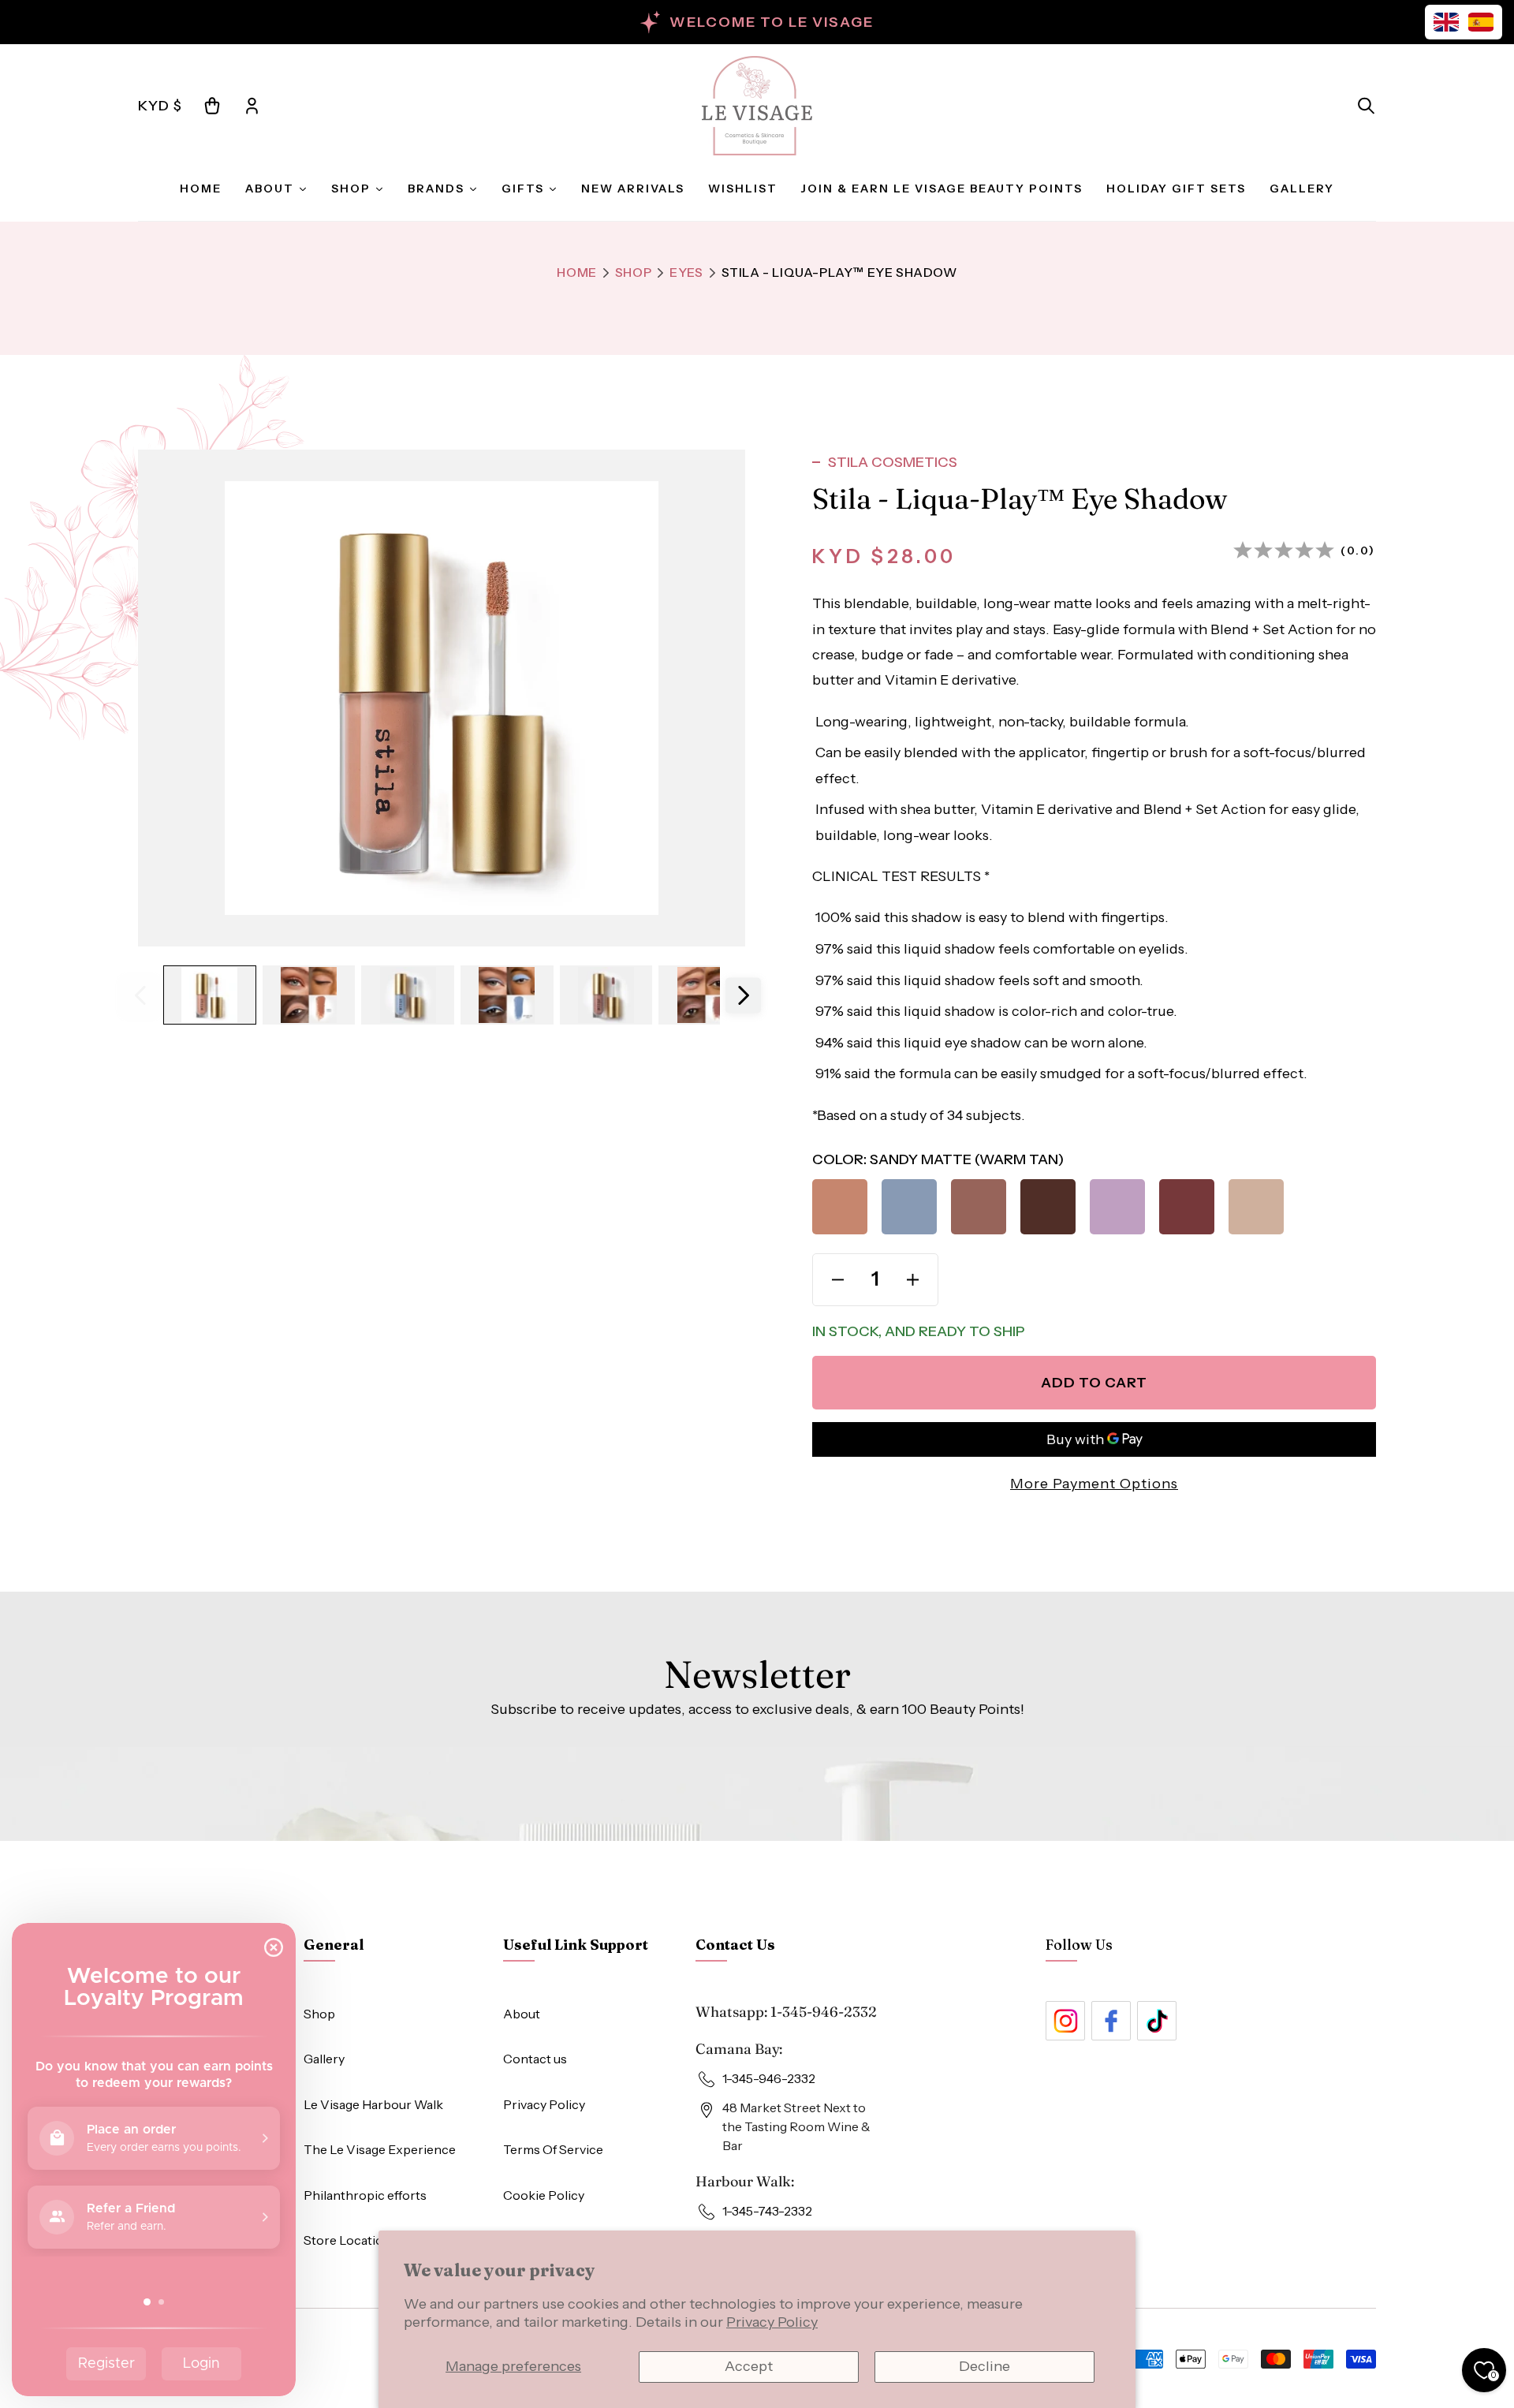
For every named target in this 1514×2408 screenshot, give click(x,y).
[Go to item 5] (606, 995)
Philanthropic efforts (365, 2195)
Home (576, 272)
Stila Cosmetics (893, 462)
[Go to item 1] (210, 995)
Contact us (535, 2059)
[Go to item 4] (507, 995)
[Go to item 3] (408, 995)
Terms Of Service (553, 2149)
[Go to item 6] (705, 995)
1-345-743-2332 (767, 2211)
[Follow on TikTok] (1157, 2021)
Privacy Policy (772, 2322)
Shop (633, 272)
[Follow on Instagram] (1065, 2021)
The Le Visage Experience (380, 2149)
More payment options (1094, 1484)
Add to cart (1094, 1383)
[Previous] (140, 995)
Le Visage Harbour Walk (373, 2104)
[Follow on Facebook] (1111, 2021)
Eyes (686, 272)
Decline (984, 2366)
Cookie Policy (544, 2195)
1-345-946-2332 (824, 2012)
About (522, 2014)
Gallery (324, 2059)
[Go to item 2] (309, 995)
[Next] (743, 995)
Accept (749, 2366)
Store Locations (351, 2240)
